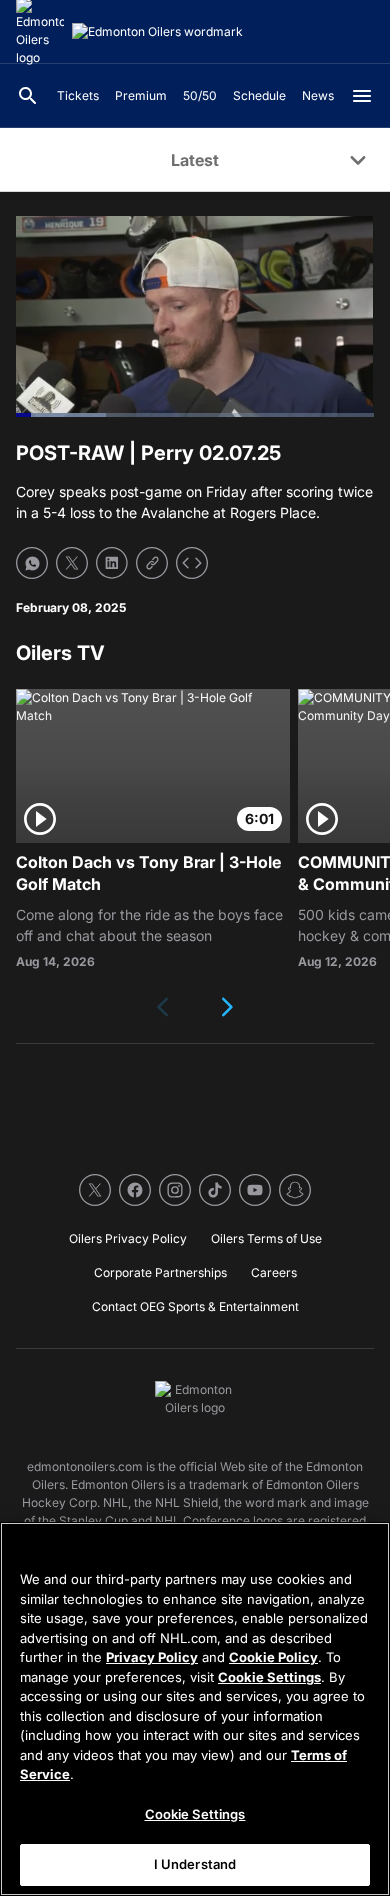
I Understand (195, 1864)
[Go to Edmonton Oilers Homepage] (157, 32)
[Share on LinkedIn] (112, 563)
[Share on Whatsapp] (32, 563)
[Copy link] (152, 563)
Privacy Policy (152, 1657)
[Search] (28, 96)
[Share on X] (72, 563)
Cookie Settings (269, 1677)
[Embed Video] (192, 563)
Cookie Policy (273, 1657)
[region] (195, 1709)
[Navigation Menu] (362, 96)
